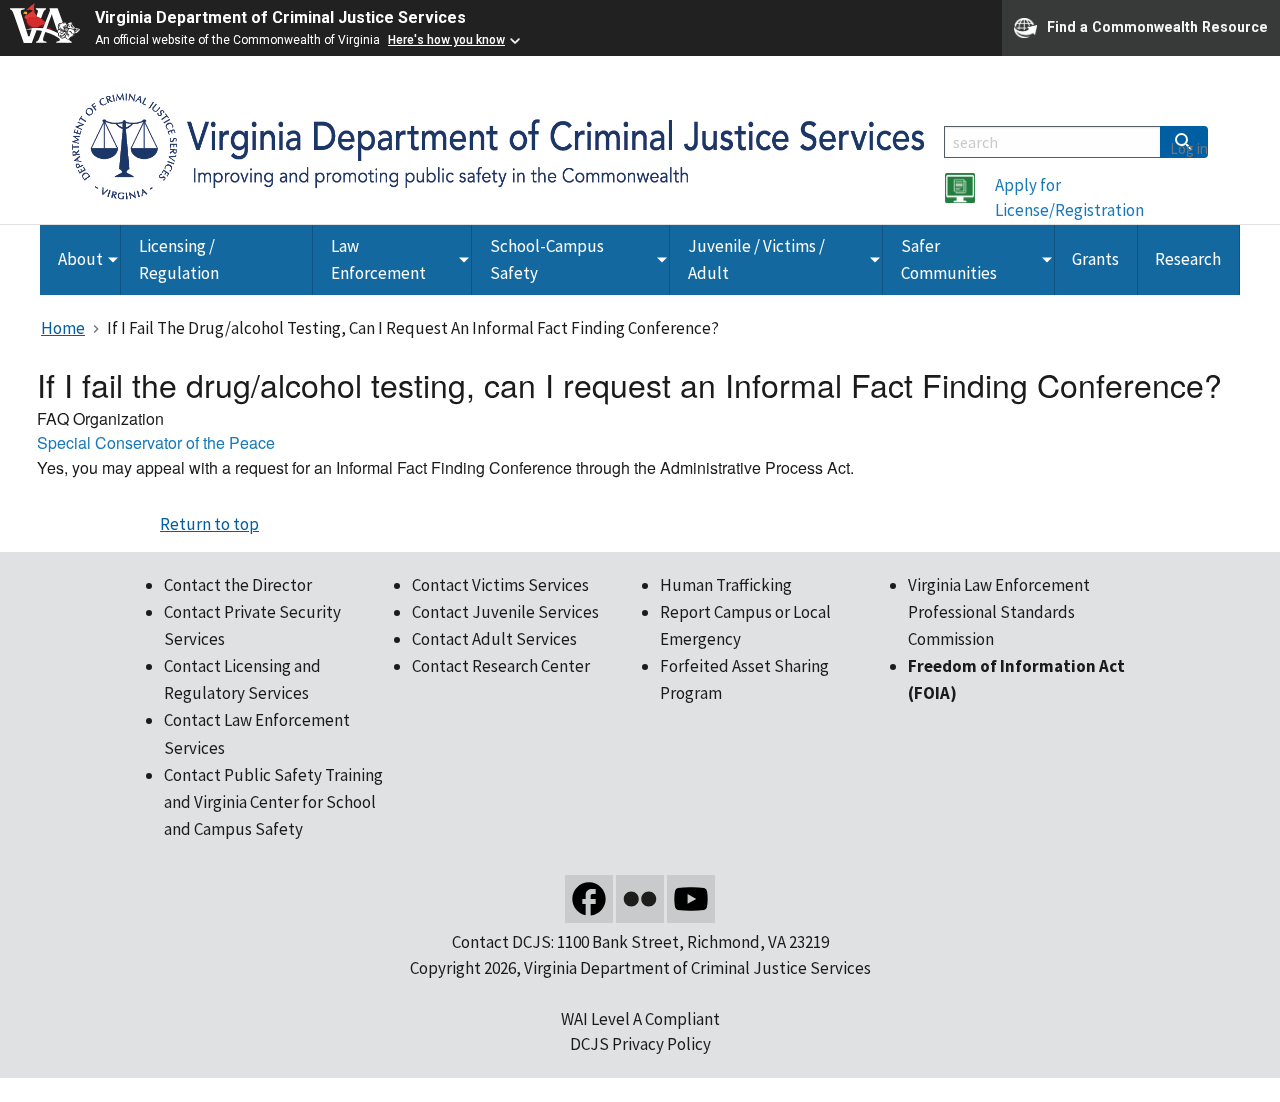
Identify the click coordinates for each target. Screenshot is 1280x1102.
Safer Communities (949, 259)
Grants (1095, 259)
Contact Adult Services (494, 639)
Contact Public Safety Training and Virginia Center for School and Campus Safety (273, 802)
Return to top (209, 524)
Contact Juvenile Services (505, 612)
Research (1188, 259)
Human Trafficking (726, 585)
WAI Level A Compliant (640, 1019)
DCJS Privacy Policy (640, 1044)
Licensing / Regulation (179, 259)
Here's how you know (446, 40)
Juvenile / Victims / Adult (756, 259)
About (80, 259)
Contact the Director (238, 585)
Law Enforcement (378, 259)
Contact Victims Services (500, 585)
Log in (1189, 148)
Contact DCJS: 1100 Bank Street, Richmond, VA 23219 (640, 942)
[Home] (498, 145)
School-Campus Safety (547, 259)
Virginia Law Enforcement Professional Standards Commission (999, 612)
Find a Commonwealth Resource (1157, 26)
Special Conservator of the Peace (156, 442)
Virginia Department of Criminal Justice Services (280, 17)
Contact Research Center (501, 666)
